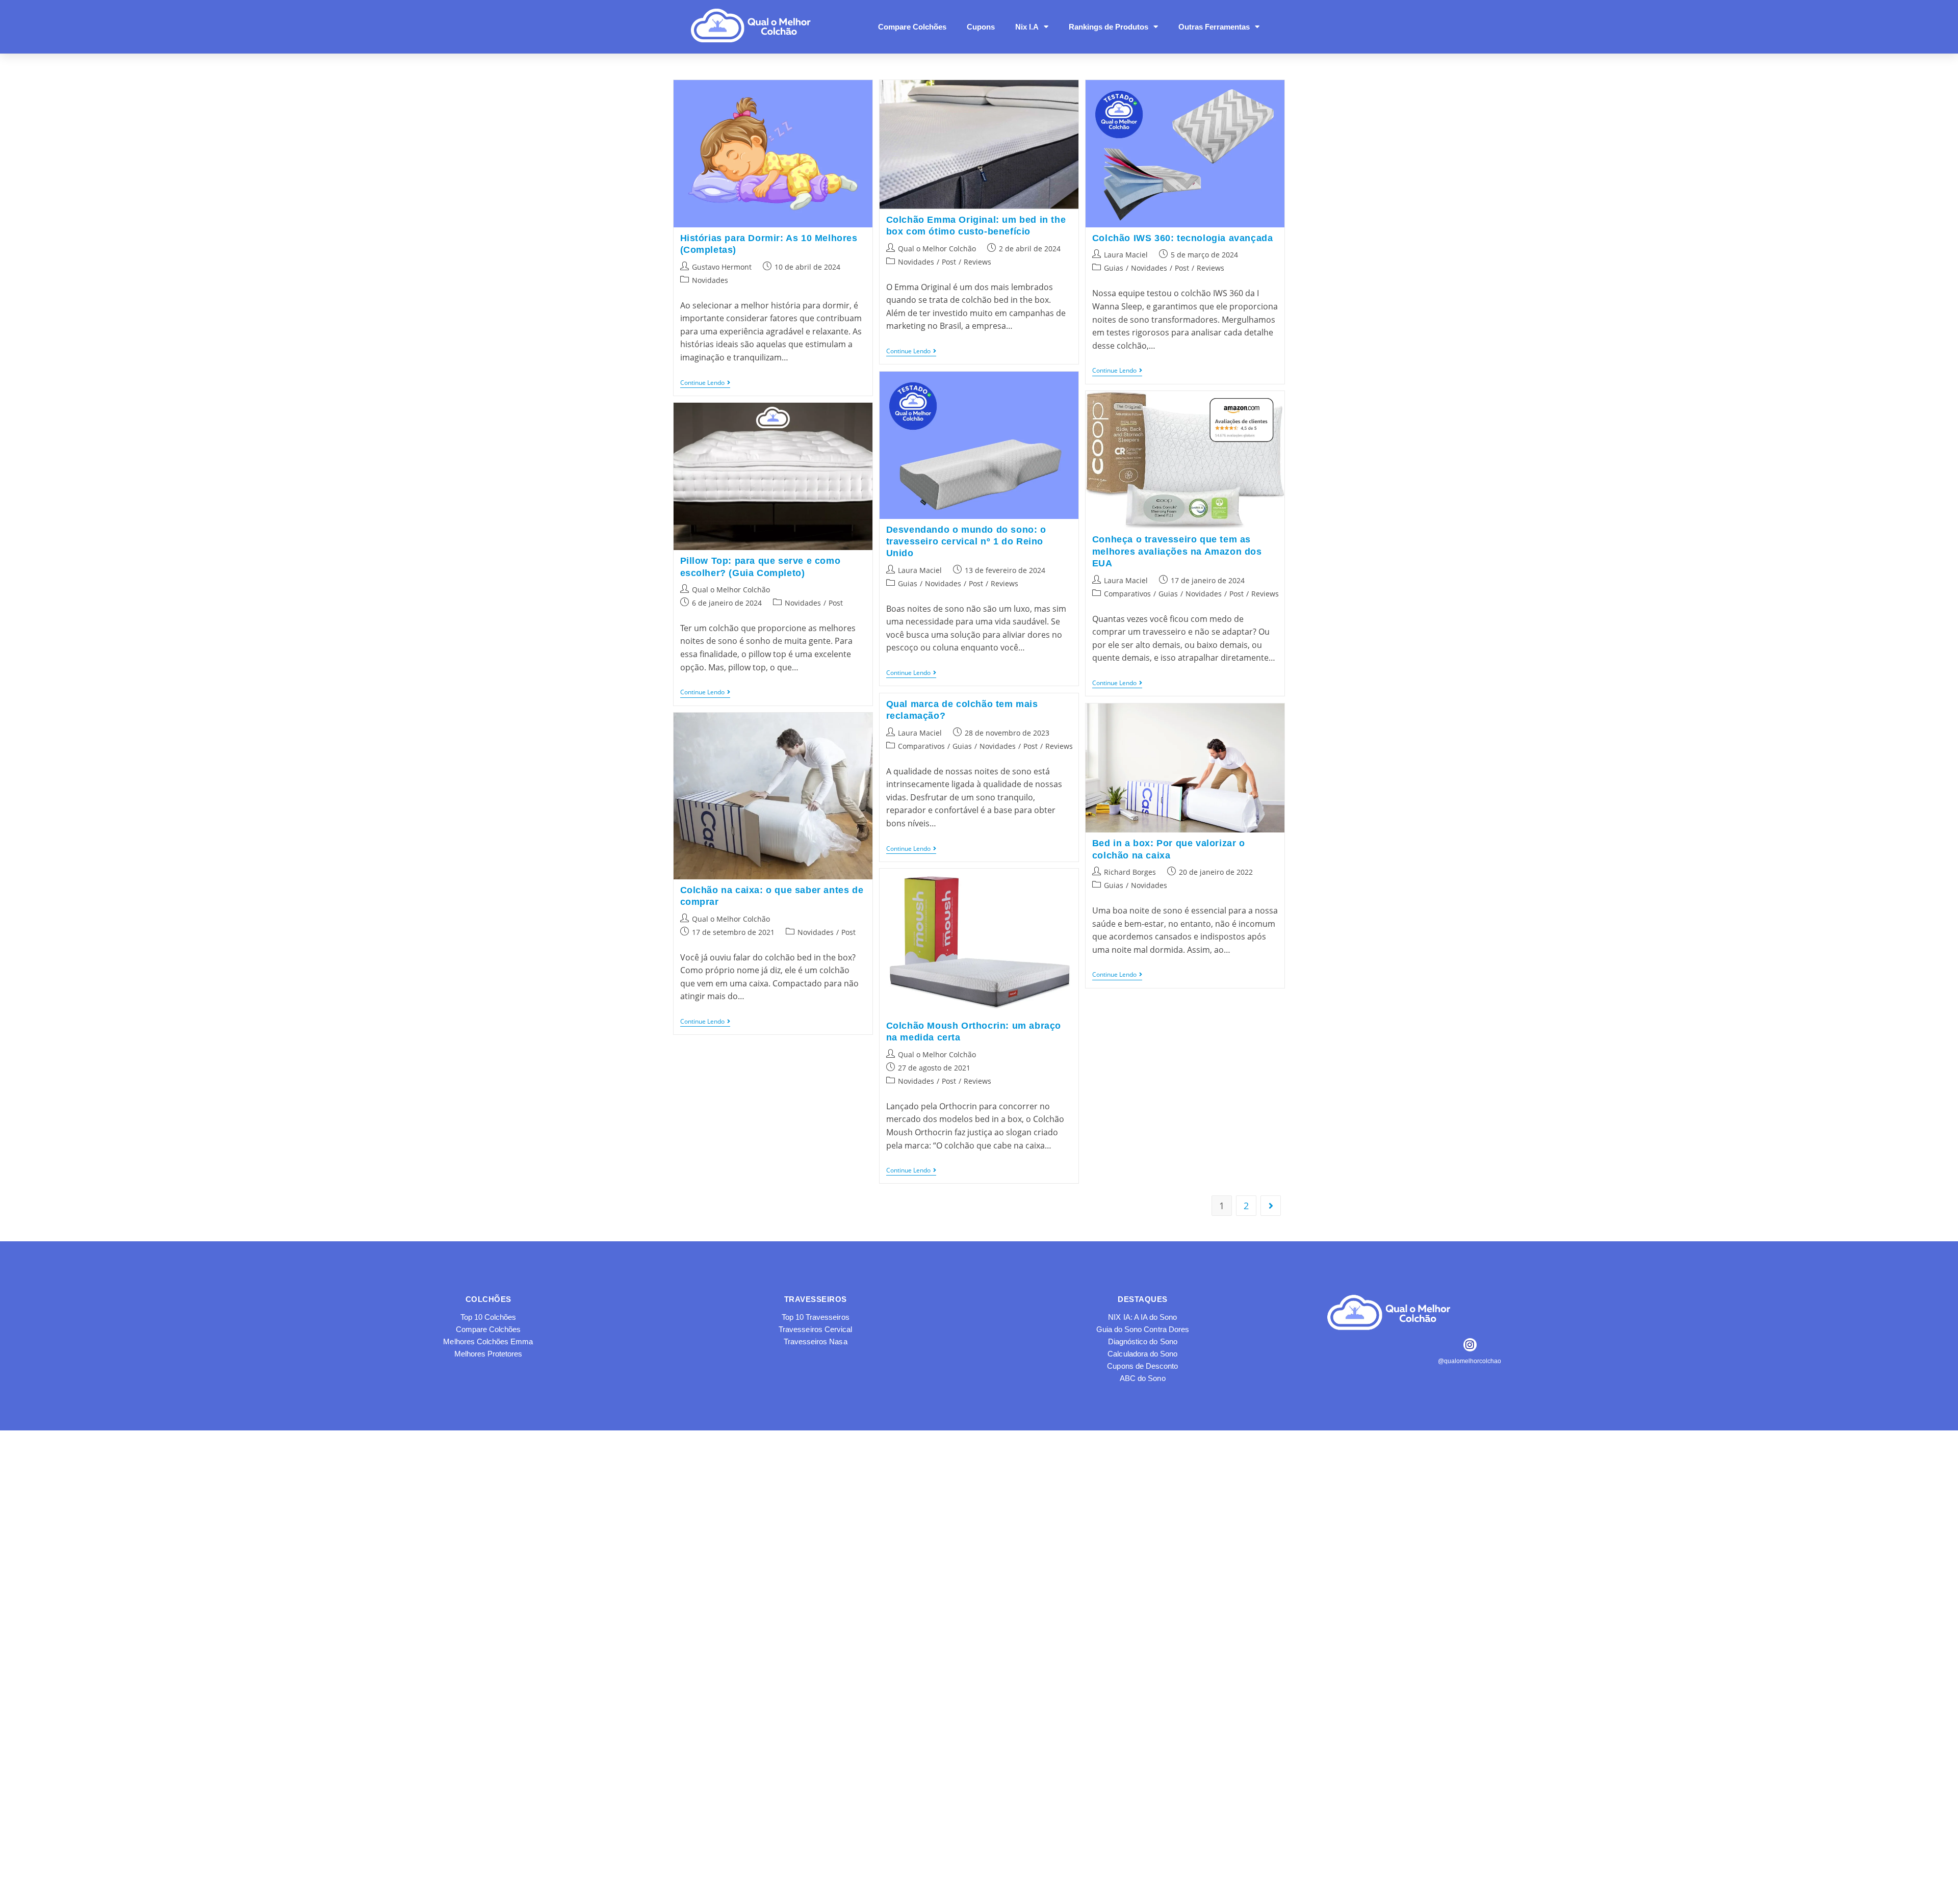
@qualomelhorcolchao (1470, 1361)
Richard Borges (1130, 872)
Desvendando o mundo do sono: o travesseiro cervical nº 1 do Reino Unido (966, 542)
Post (949, 262)
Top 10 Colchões (488, 1317)
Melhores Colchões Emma (488, 1341)
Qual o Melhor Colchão (937, 249)
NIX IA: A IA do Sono (1142, 1317)
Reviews (977, 262)
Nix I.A (1027, 27)
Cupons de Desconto (1142, 1366)
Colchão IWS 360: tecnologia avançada (1183, 238)
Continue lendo (705, 383)
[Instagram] (1470, 1345)
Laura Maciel (1126, 255)
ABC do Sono (1143, 1378)
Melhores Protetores (488, 1354)
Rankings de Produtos (1109, 27)
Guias (1114, 268)
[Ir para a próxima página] (1271, 1206)
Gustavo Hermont (722, 267)
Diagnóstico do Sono (1143, 1341)
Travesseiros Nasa (816, 1341)
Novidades (710, 280)
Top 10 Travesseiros (816, 1317)
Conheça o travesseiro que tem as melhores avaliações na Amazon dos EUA (1177, 551)
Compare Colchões (912, 27)
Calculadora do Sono (1142, 1354)
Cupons (981, 27)
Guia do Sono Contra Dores (1143, 1329)
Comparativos (1127, 594)
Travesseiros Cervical (815, 1329)
